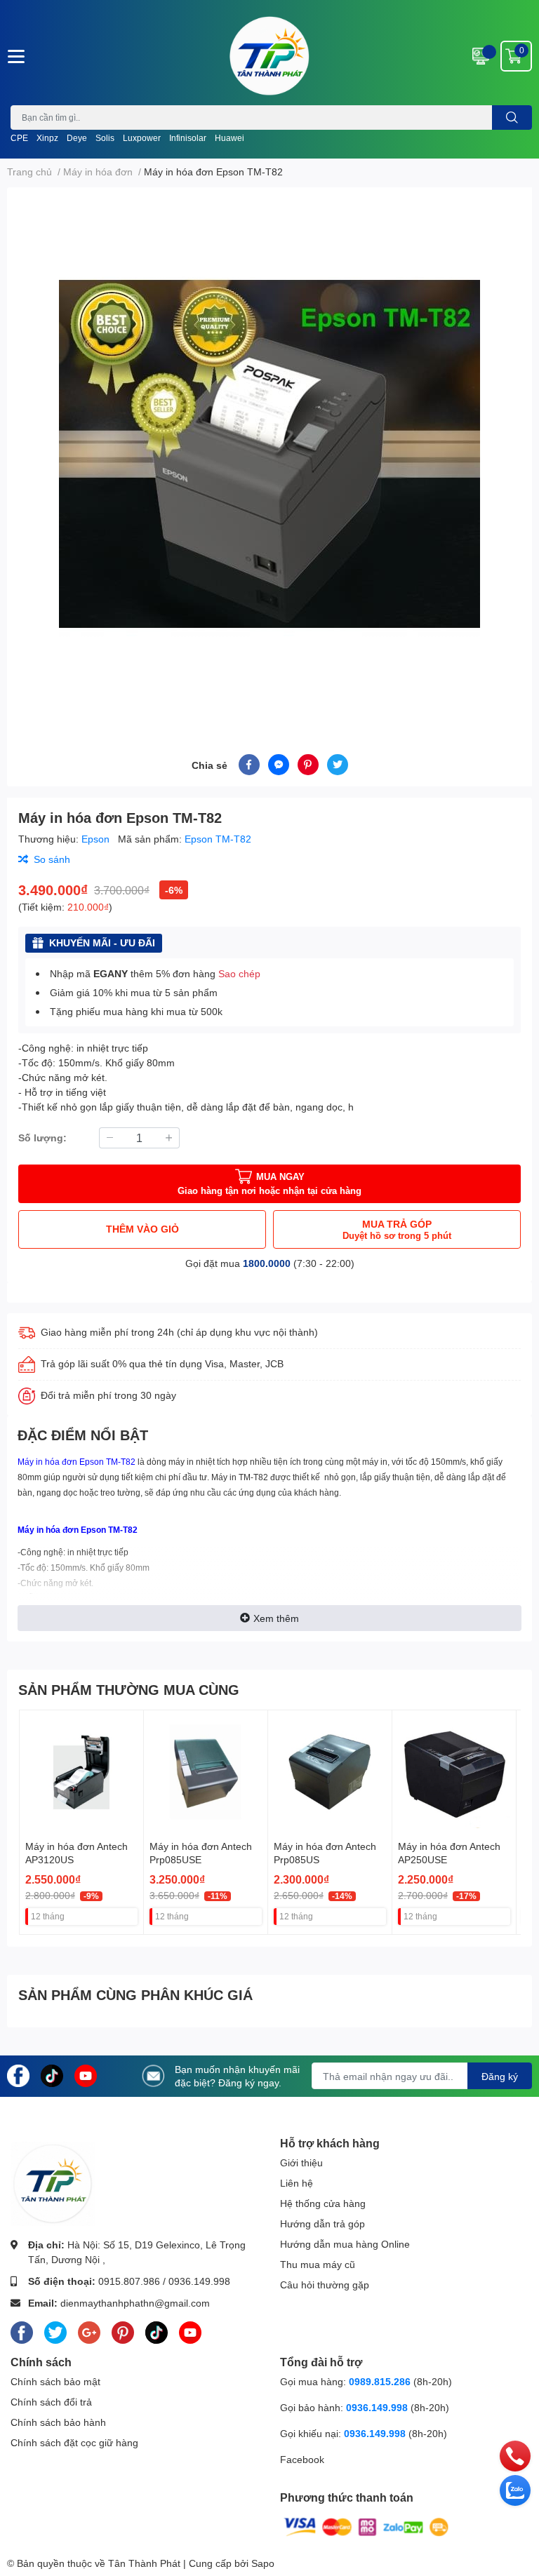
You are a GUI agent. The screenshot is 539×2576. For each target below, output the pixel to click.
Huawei (229, 138)
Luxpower (142, 138)
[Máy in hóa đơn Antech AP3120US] (81, 1772)
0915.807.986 (129, 2281)
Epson (97, 839)
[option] (269, 454)
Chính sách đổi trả (51, 2402)
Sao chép (239, 973)
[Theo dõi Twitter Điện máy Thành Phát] (55, 2330)
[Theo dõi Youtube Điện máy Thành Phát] (86, 2075)
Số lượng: (42, 1138)
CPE (19, 138)
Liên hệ (297, 2183)
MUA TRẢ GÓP (397, 1229)
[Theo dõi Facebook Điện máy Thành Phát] (18, 2075)
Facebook (302, 2459)
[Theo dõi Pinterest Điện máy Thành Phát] (123, 2330)
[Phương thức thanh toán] (366, 2526)
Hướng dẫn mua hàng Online (345, 2244)
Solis (105, 138)
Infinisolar (188, 138)
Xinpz (47, 138)
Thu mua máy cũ (318, 2264)
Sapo (263, 2563)
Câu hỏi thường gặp (325, 2285)
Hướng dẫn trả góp (322, 2223)
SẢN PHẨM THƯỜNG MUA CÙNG (129, 1689)
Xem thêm (276, 1618)
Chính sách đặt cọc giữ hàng (74, 2442)
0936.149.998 (199, 2281)
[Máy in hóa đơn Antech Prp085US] (330, 1772)
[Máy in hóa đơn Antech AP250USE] (454, 1772)
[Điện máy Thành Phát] (269, 56)
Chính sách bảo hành (58, 2422)
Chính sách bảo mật (55, 2381)
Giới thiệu (301, 2162)
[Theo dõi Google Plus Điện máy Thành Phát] (89, 2330)
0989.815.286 (380, 2381)
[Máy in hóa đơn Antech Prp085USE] (206, 1772)
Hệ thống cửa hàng (323, 2203)
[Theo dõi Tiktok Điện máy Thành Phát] (52, 2075)
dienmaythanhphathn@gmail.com (135, 2303)
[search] (512, 118)
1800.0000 (267, 1263)
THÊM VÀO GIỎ (142, 1229)
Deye (77, 138)
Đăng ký (500, 2076)
